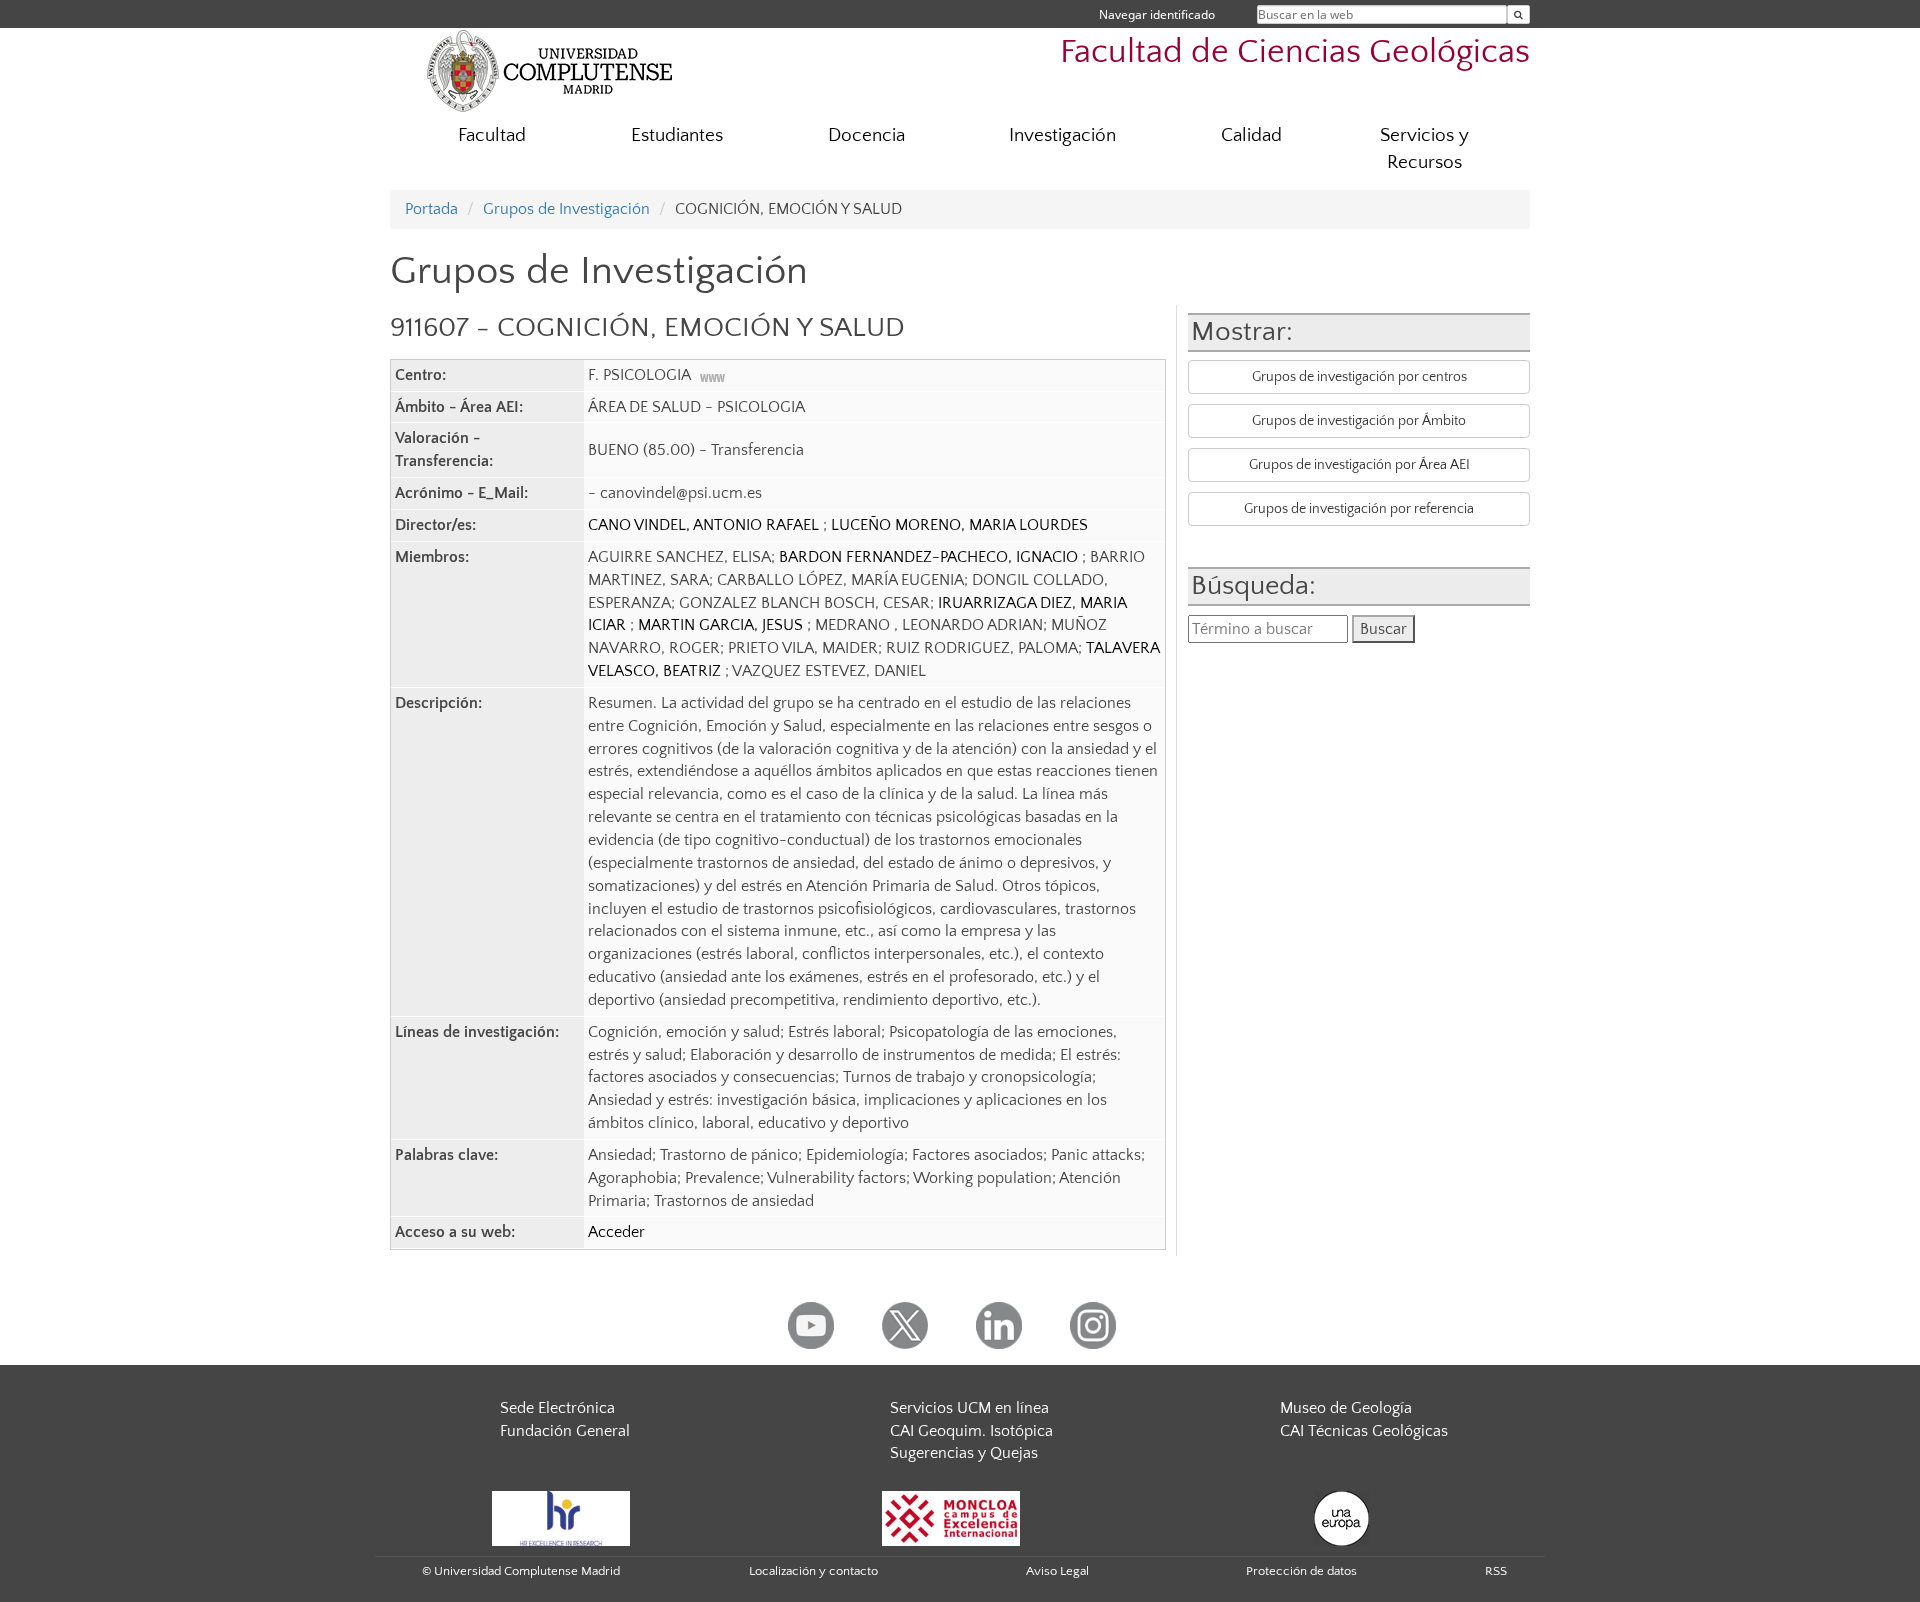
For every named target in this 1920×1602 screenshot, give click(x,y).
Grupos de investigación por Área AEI (1359, 465)
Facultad (492, 135)
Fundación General (565, 1431)
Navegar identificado (1157, 14)
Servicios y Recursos (1424, 149)
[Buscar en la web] (1518, 14)
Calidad (1251, 135)
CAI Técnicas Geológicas (1364, 1431)
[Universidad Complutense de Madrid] (550, 70)
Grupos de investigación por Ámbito (1359, 421)
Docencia (866, 135)
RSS (1496, 1571)
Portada (431, 209)
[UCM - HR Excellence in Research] (561, 1517)
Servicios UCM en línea (969, 1408)
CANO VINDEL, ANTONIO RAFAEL (705, 525)
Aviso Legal (1057, 1571)
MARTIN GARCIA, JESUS (722, 625)
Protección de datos (1301, 1571)
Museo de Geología (1346, 1408)
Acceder (616, 1232)
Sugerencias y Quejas (964, 1453)
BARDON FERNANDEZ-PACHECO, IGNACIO (930, 557)
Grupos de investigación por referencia (1359, 509)
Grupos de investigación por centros (1359, 377)
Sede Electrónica (557, 1408)
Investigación (1062, 135)
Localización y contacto (813, 1571)
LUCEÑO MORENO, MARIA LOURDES (959, 525)
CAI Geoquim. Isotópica (971, 1431)
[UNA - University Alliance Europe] (1341, 1517)
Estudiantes (677, 135)
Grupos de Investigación (566, 209)
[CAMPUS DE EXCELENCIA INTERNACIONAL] (951, 1517)
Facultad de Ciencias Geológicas (1295, 52)
